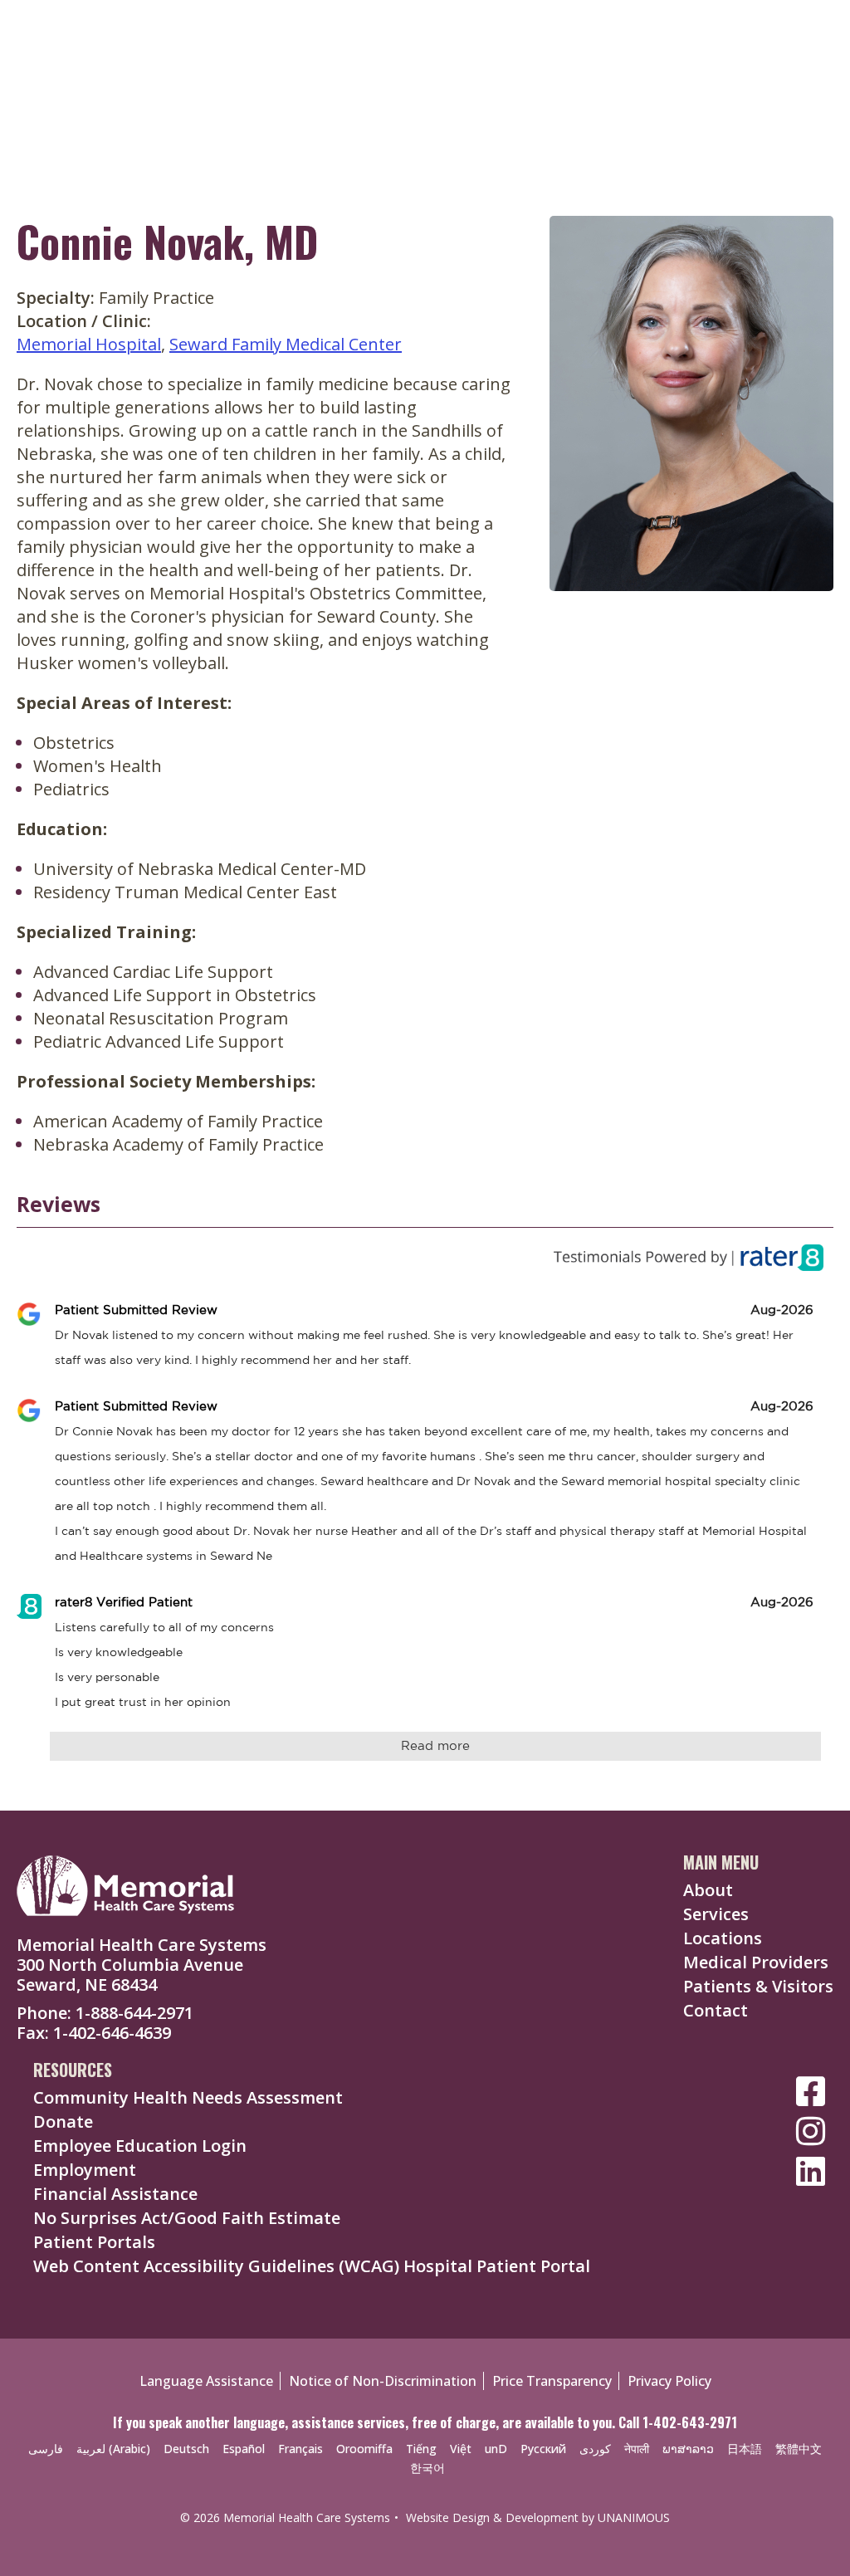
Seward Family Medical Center (286, 344)
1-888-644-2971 (134, 2013)
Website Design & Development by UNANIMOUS (538, 2517)
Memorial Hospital (89, 344)
